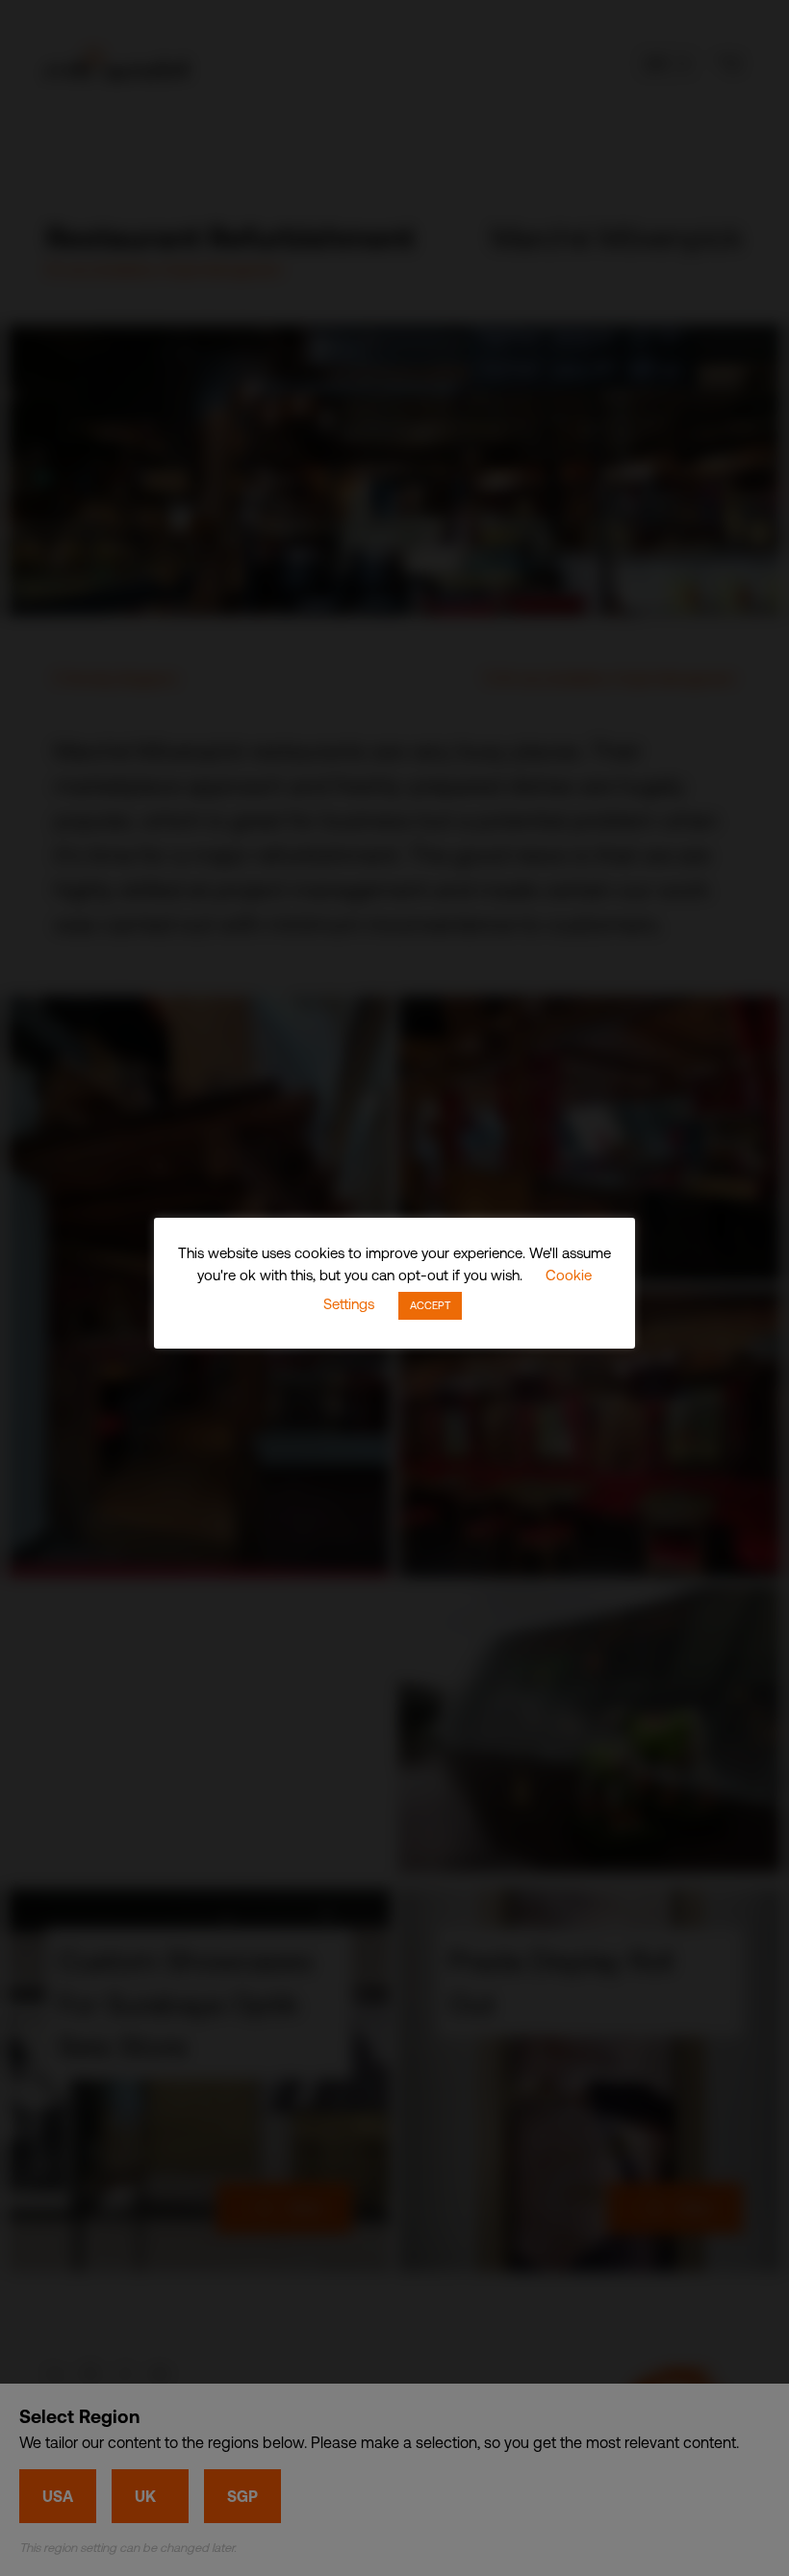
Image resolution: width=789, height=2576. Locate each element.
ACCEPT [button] (430, 1305)
